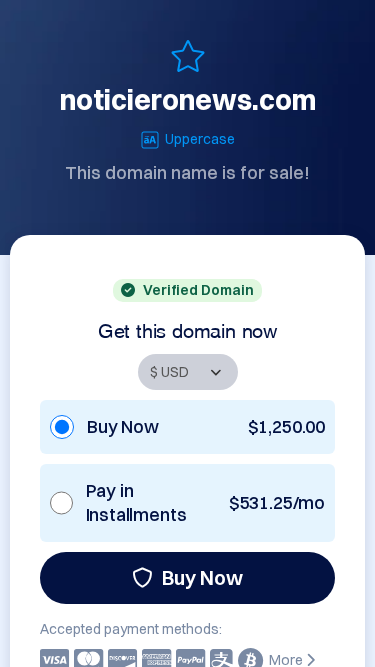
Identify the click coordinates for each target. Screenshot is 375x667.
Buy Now (202, 577)
